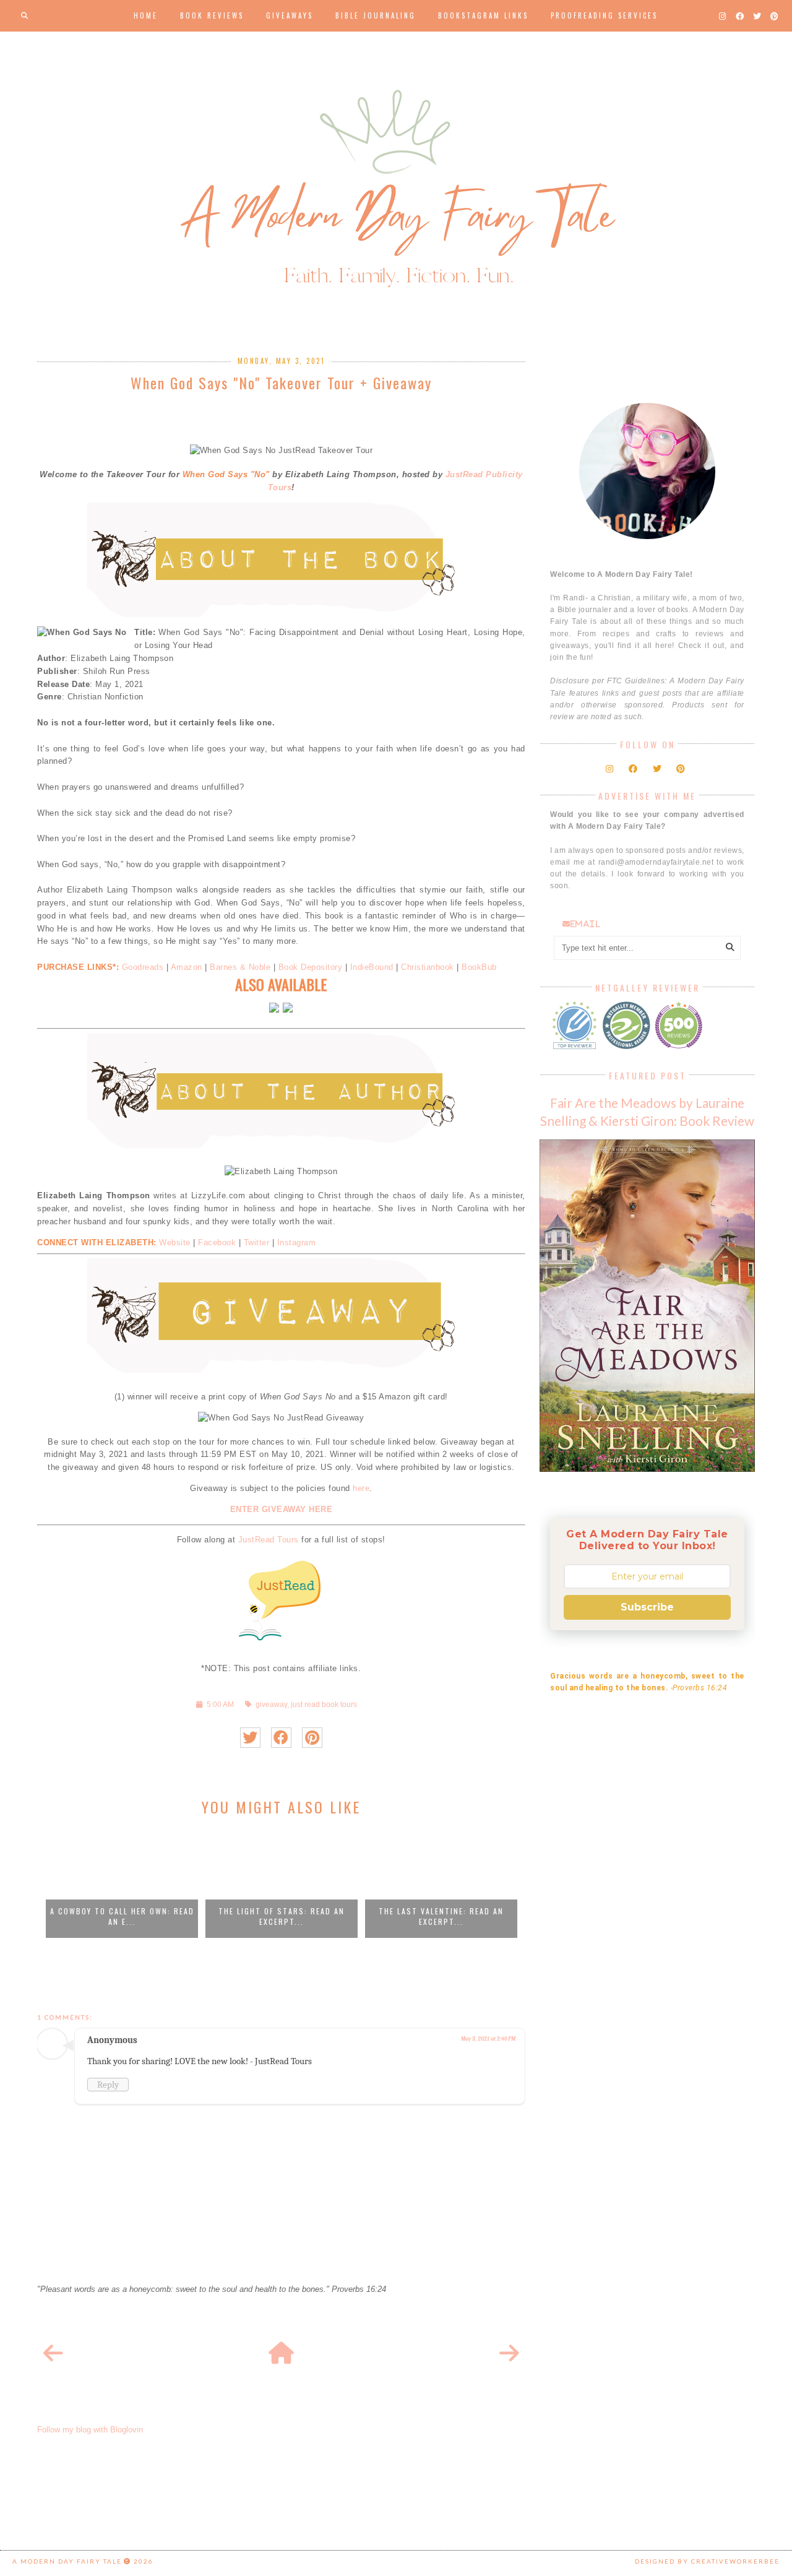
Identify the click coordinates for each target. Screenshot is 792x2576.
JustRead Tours (269, 1540)
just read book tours (324, 1704)
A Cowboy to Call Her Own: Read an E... (122, 1916)
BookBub (479, 967)
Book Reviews (212, 15)
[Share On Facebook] (281, 1738)
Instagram (297, 1243)
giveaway (271, 1704)
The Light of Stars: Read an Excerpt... (282, 1916)
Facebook (217, 1243)
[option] (122, 1883)
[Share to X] (250, 1738)
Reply (108, 2085)
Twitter (257, 1243)
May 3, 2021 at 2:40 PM (488, 2039)
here (361, 1488)
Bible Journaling (376, 15)
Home (146, 15)
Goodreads (143, 967)
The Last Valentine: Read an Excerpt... (441, 1916)
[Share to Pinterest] (312, 1738)
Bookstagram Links (483, 15)
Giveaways (290, 15)
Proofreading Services (604, 15)
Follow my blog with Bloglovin (90, 2430)
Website (175, 1243)
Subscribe (647, 1607)
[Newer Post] (53, 2354)
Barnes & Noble (240, 967)
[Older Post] (509, 2354)
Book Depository (311, 967)
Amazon (188, 967)
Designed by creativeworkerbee (707, 2561)
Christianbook (428, 967)
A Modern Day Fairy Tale (67, 2561)
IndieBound (372, 967)
